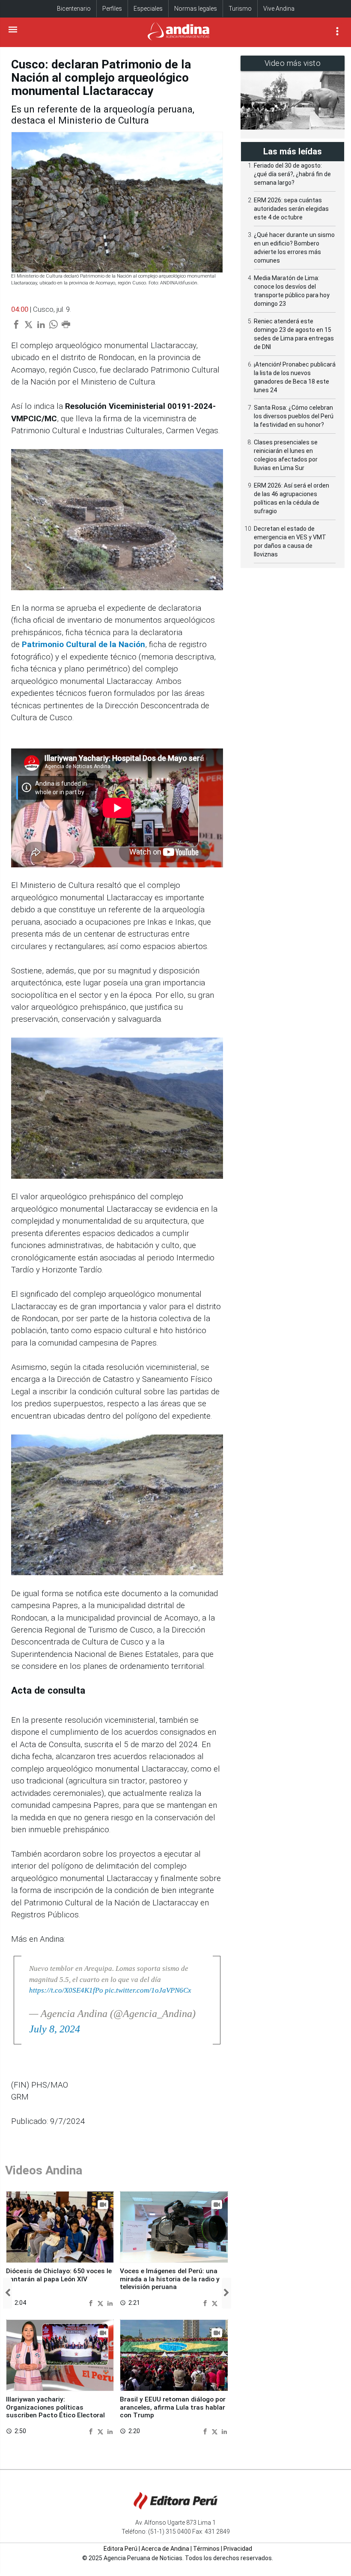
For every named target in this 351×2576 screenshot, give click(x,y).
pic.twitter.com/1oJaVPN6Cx (148, 1990)
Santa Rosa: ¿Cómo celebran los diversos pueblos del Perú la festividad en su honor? (294, 416)
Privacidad (238, 2549)
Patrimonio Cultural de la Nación (83, 644)
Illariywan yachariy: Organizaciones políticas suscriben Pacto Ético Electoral (55, 2407)
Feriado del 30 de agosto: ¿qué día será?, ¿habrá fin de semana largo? (292, 174)
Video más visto (293, 63)
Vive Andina (279, 9)
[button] (7, 2293)
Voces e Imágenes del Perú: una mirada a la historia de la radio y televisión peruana (170, 2279)
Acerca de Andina (165, 2549)
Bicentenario (74, 9)
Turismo (240, 9)
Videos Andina (44, 2170)
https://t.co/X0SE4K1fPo (66, 1990)
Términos (206, 2549)
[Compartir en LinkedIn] (110, 2302)
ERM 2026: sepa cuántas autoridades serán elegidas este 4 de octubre (291, 209)
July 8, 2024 (55, 2029)
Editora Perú (120, 2549)
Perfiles (112, 9)
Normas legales (196, 9)
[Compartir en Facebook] (92, 2302)
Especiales (148, 9)
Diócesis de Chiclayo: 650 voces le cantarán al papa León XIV (59, 2275)
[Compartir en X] (101, 2302)
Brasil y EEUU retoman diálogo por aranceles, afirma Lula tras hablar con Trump (173, 2407)
